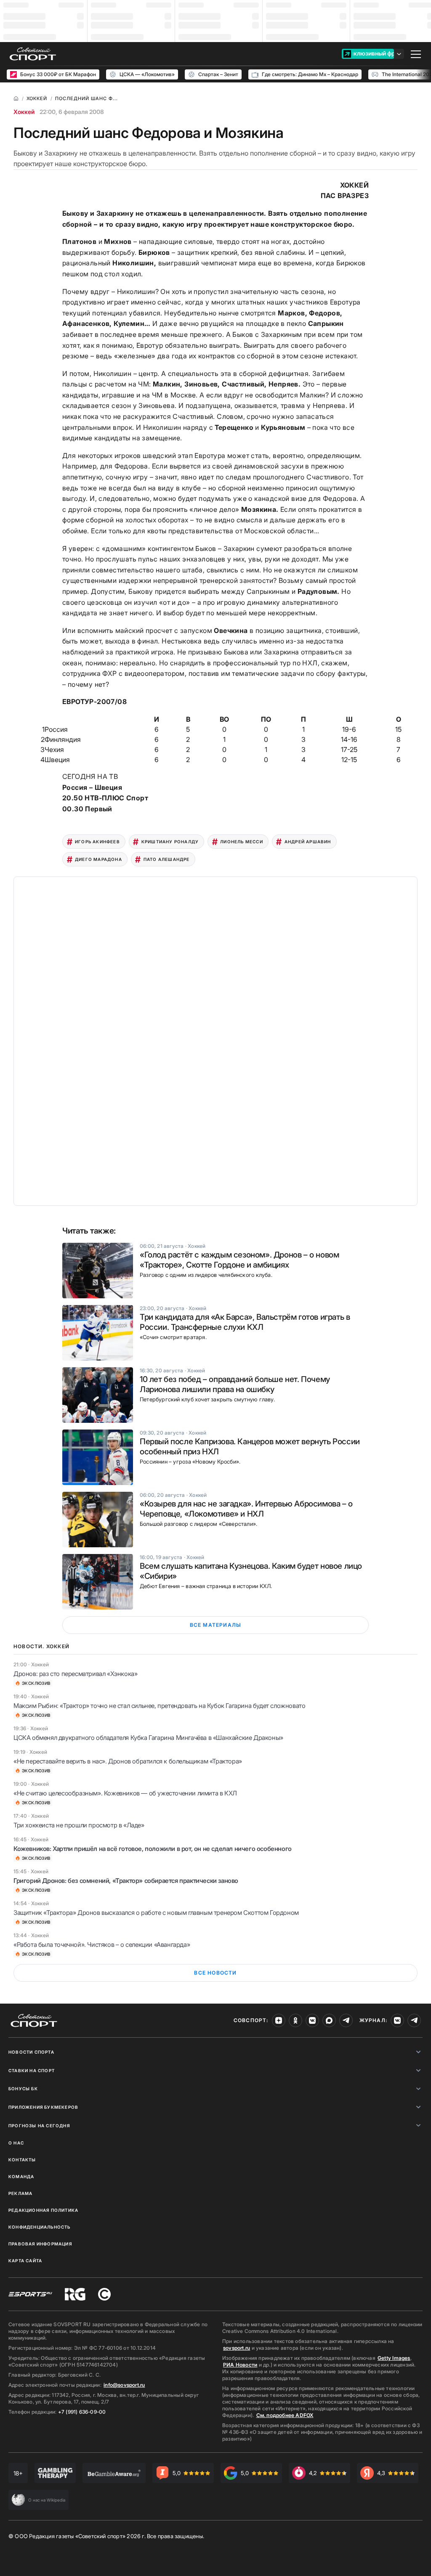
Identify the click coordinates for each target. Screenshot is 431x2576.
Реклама (20, 2193)
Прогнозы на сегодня (39, 2126)
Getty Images (394, 2358)
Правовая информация (40, 2244)
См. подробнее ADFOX (285, 2415)
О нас (16, 2143)
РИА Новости (240, 2365)
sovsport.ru (237, 2348)
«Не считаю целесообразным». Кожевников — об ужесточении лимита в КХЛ (125, 1793)
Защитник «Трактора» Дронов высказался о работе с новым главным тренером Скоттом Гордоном (156, 1913)
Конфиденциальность (40, 2227)
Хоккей (24, 112)
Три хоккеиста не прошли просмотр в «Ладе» (79, 1825)
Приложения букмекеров (43, 2107)
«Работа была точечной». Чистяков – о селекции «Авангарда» (102, 1945)
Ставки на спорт (32, 2070)
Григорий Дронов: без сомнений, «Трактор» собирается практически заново (126, 1881)
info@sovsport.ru (124, 2385)
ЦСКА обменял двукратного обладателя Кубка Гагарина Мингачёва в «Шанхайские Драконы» (148, 1738)
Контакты (22, 2160)
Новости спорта (31, 2052)
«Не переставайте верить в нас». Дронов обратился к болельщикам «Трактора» (128, 1761)
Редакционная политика (43, 2210)
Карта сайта (25, 2261)
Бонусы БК (23, 2089)
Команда (21, 2176)
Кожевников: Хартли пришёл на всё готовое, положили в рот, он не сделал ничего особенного (153, 1849)
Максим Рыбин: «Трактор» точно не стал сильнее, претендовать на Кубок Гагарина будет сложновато (159, 1706)
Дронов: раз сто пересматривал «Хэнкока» (75, 1674)
